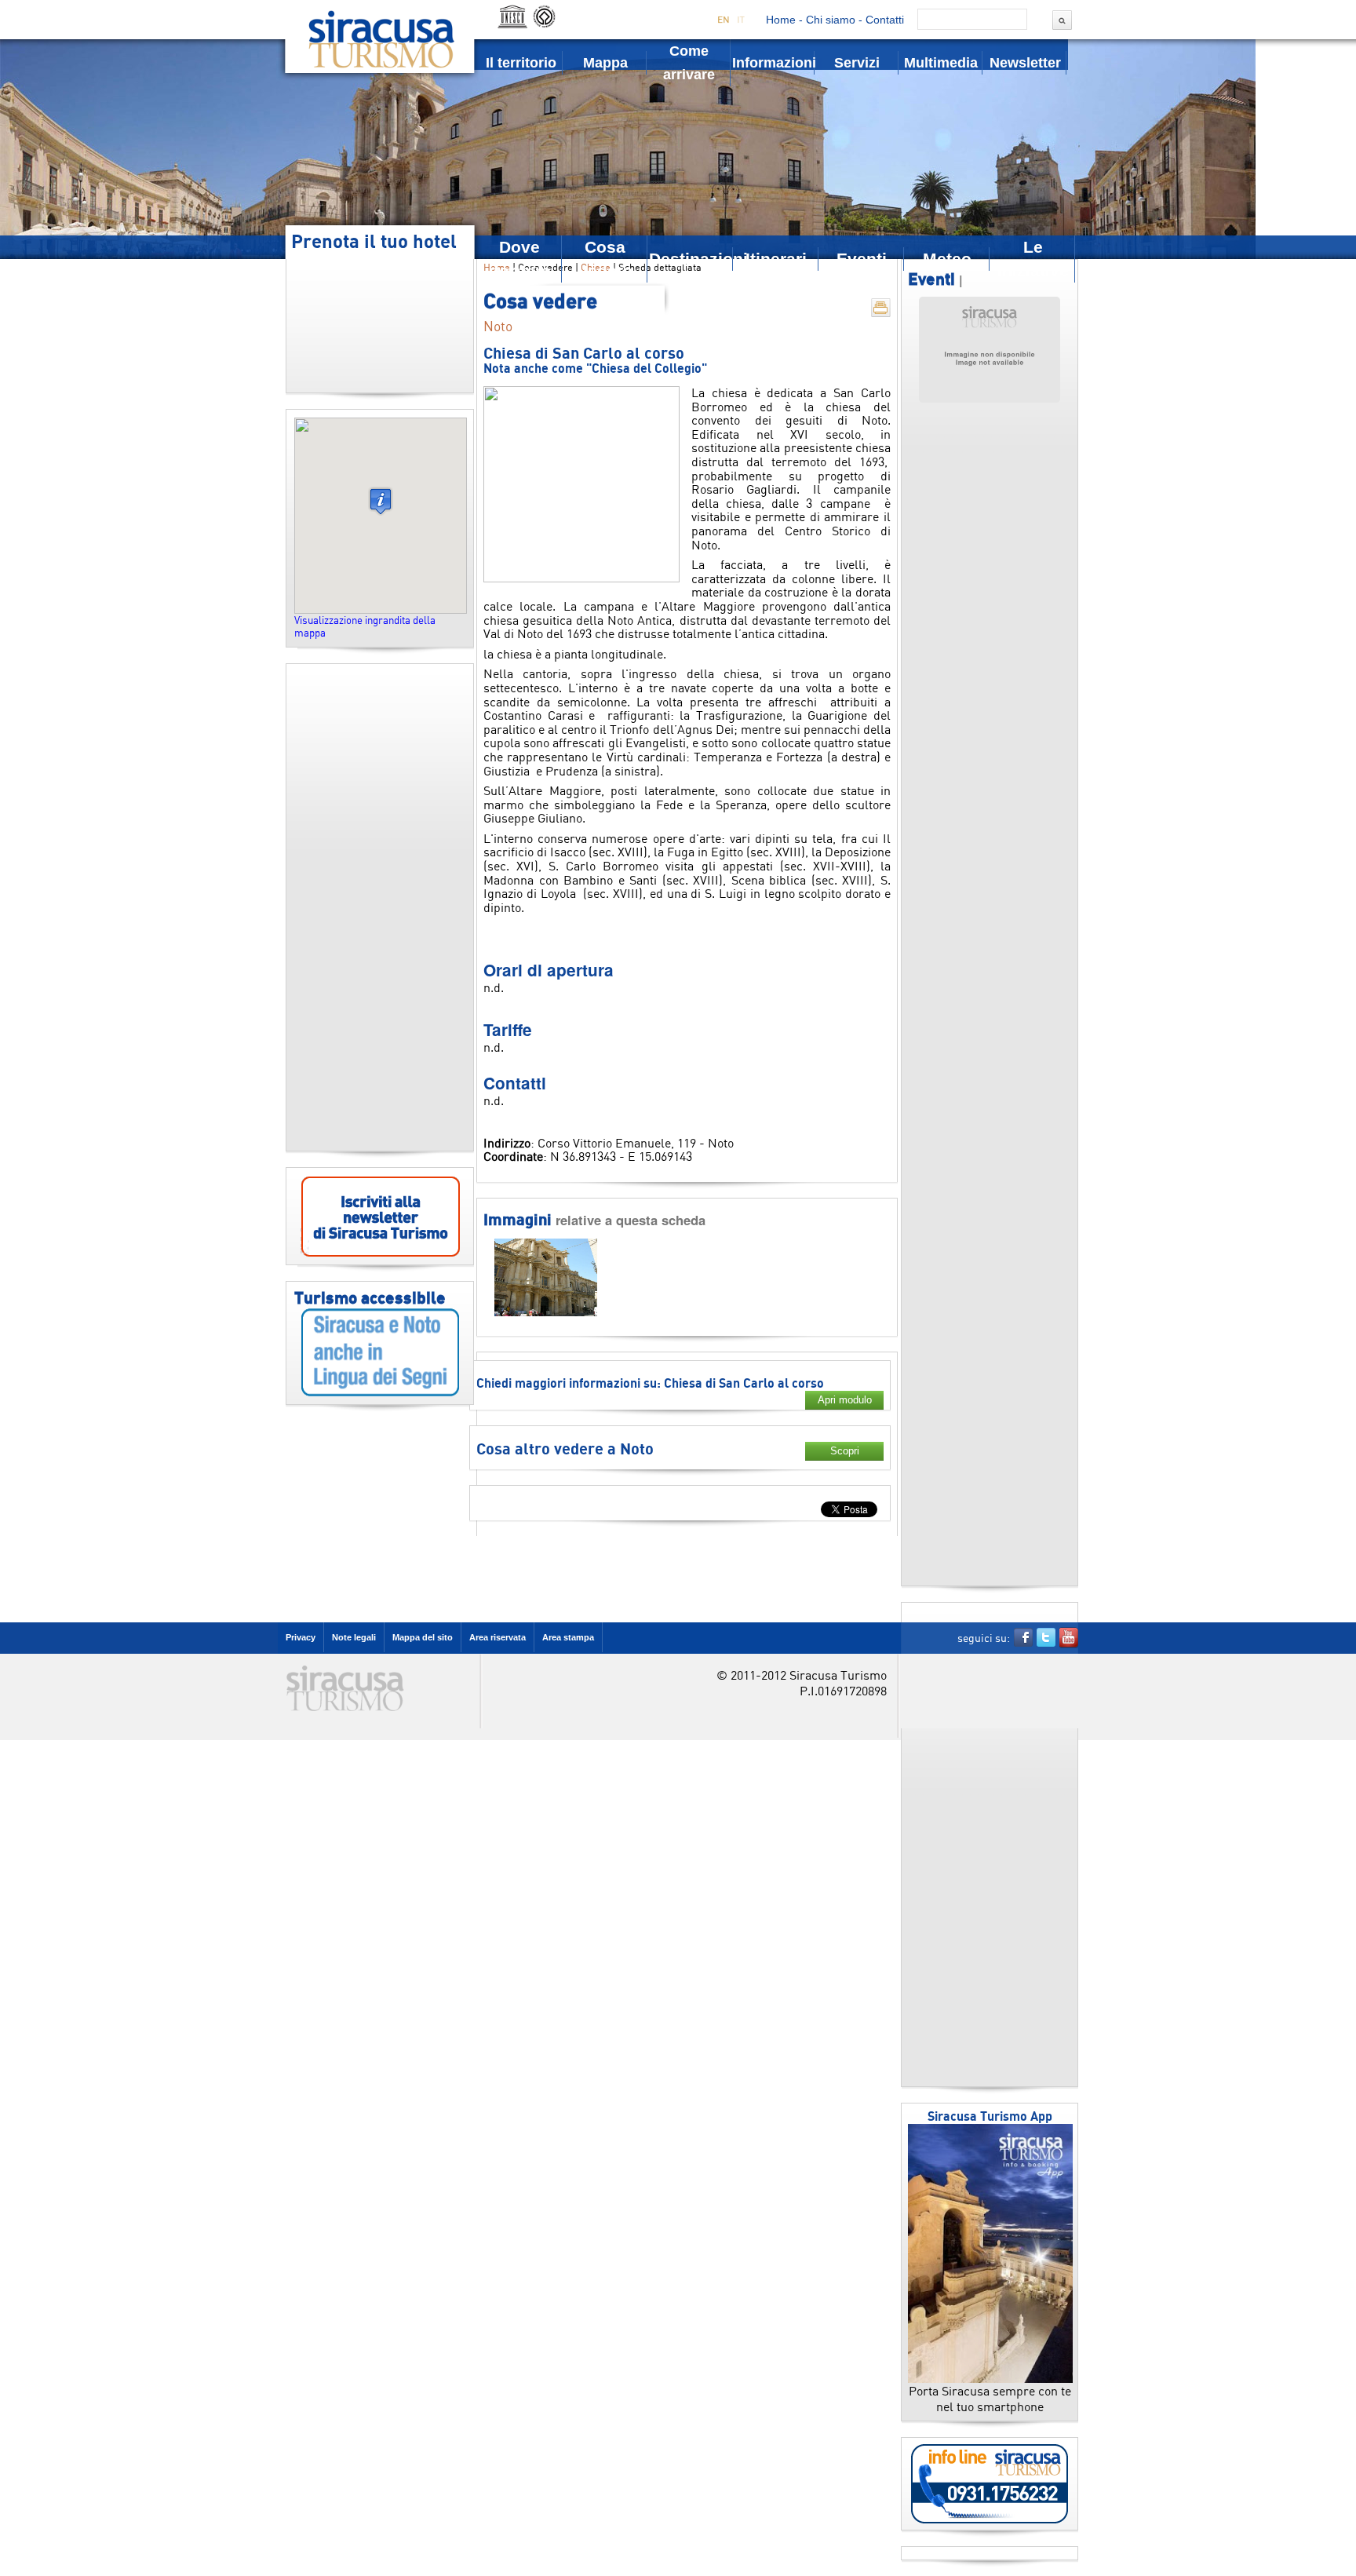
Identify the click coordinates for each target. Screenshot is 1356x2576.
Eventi (862, 259)
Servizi (857, 63)
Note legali (354, 1637)
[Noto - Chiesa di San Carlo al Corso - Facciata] (546, 1313)
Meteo (947, 259)
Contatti (885, 20)
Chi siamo (831, 20)
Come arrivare (689, 63)
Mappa (605, 63)
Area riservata (498, 1637)
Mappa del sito (423, 1637)
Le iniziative (1033, 259)
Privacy (301, 1637)
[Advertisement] (380, 907)
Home (781, 20)
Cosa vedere (605, 259)
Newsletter (1025, 63)
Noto (498, 326)
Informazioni (773, 63)
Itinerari (776, 259)
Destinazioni (691, 259)
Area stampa (568, 1637)
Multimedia (941, 63)
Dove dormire (520, 259)
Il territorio (521, 63)
